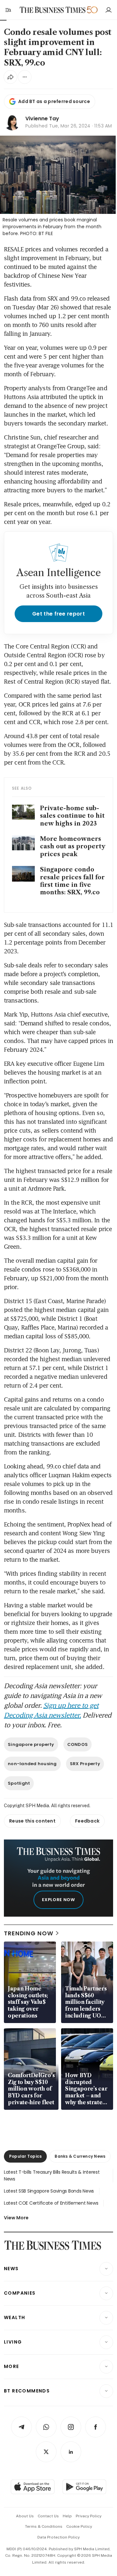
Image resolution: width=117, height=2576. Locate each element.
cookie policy (79, 2526)
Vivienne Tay (42, 119)
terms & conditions (44, 2526)
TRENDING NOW (29, 1933)
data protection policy (58, 2537)
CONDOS (78, 1744)
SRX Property (85, 1764)
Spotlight (19, 1783)
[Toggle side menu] (8, 10)
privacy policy (89, 2516)
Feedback (87, 1821)
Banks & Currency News (80, 2156)
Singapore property (31, 1744)
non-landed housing (32, 1764)
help (67, 2516)
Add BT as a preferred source (54, 101)
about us (25, 2516)
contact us (48, 2516)
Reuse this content (32, 1821)
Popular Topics (25, 2156)
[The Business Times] (53, 10)
